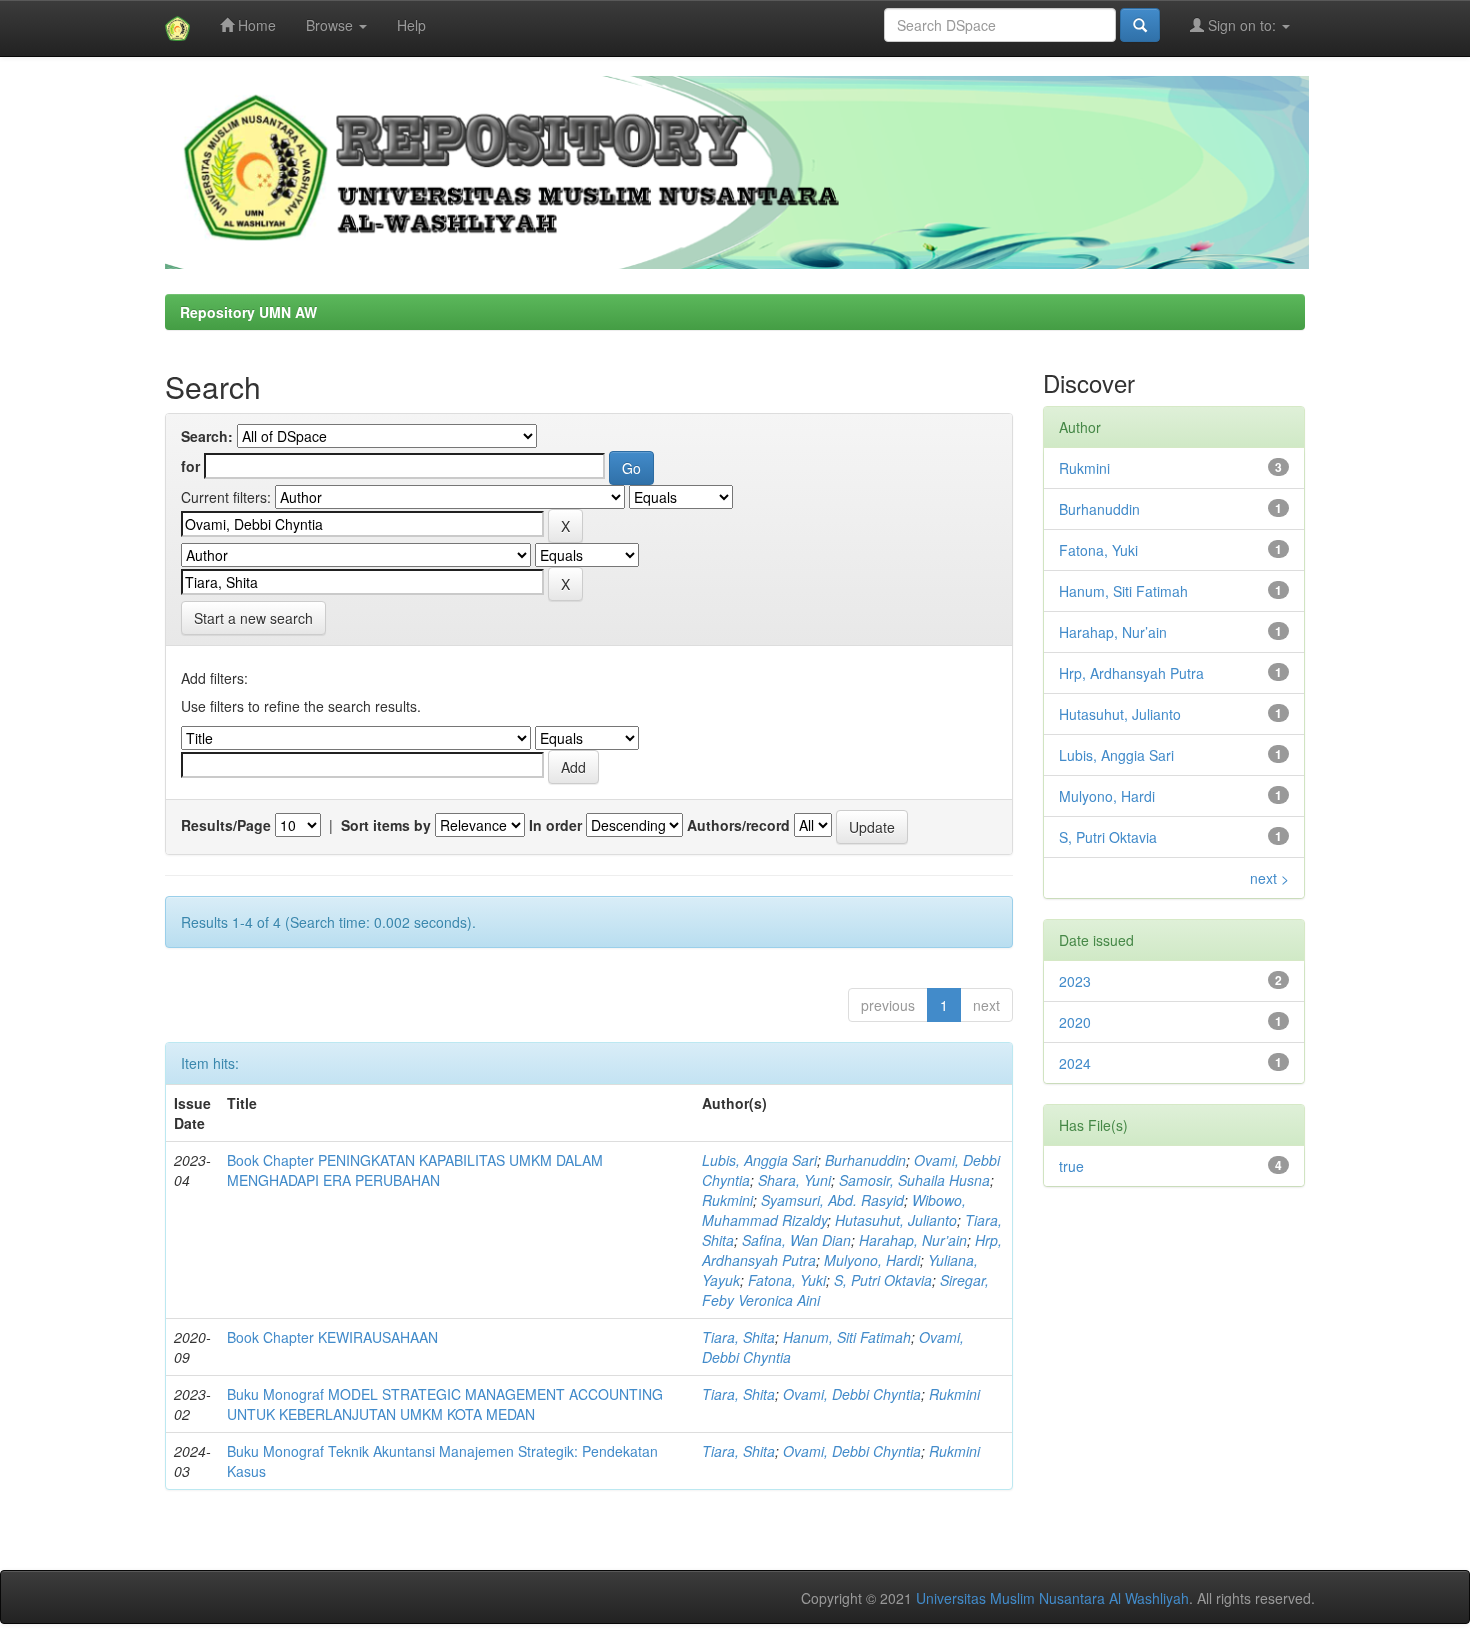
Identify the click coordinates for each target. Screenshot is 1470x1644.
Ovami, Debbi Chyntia (852, 1394)
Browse (331, 25)
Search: (207, 436)
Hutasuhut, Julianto (896, 1220)
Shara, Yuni (794, 1180)
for (190, 466)
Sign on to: (1242, 25)
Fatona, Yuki (787, 1280)
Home (255, 25)
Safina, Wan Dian (796, 1240)
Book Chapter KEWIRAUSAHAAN (332, 1337)
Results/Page (226, 825)
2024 (1075, 1063)
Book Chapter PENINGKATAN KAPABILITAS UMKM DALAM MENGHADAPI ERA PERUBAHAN (415, 1170)
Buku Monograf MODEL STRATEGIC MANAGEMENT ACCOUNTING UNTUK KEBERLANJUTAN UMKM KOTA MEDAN (445, 1404)
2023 (1075, 981)
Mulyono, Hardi (872, 1260)
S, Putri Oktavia (883, 1280)
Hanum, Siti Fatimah (847, 1337)
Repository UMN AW (248, 312)
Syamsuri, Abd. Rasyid (832, 1200)
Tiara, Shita (738, 1337)
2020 (1075, 1022)
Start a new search (253, 618)
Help (411, 25)
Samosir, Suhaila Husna (914, 1180)
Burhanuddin (865, 1160)
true (1071, 1166)
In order (555, 825)
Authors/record (738, 825)
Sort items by (386, 825)
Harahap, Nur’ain (913, 1240)
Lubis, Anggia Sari (759, 1160)
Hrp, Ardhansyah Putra (1131, 673)
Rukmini (727, 1200)
